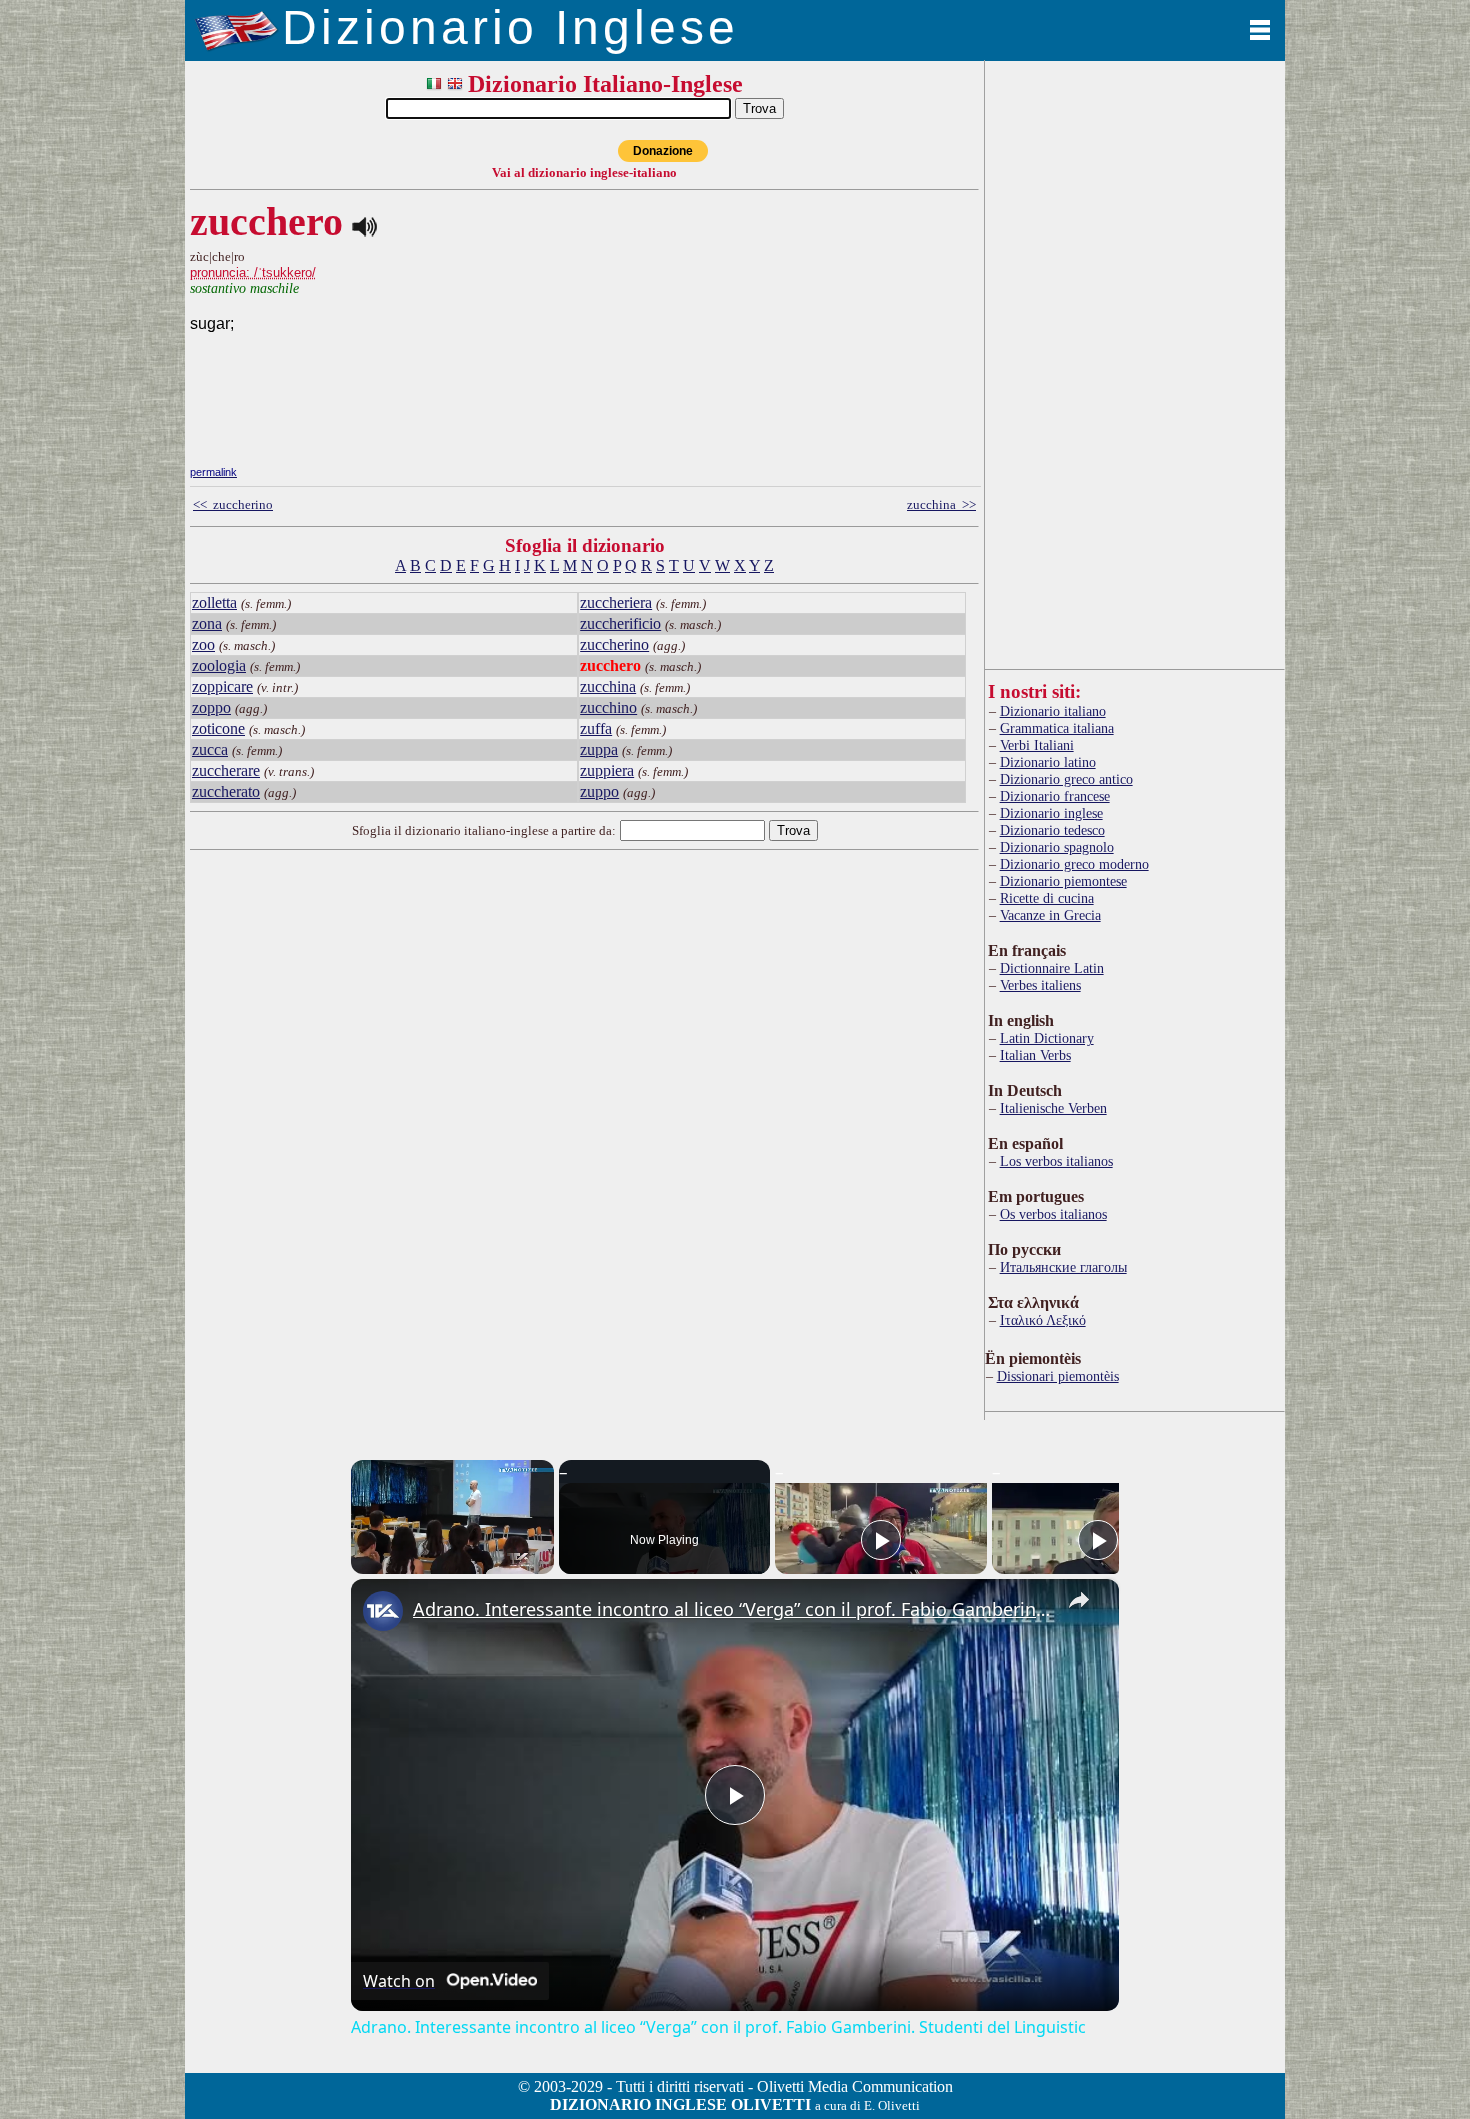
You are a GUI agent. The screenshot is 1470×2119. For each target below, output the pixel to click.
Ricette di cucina (1047, 898)
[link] (383, 1611)
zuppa (599, 749)
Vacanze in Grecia (1050, 915)
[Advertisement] (829, 323)
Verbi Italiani (1037, 745)
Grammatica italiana (1057, 728)
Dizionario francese (1055, 796)
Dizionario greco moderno (1074, 864)
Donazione (663, 151)
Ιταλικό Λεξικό (1043, 1320)
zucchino (608, 707)
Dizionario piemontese (1063, 881)
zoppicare (222, 686)
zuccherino (614, 644)
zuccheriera (616, 602)
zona (207, 623)
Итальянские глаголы (1063, 1267)
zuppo (599, 791)
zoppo (211, 707)
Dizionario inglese (1051, 813)
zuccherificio (620, 623)
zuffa (596, 728)
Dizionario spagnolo (1057, 847)
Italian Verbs (1035, 1055)
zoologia (219, 665)
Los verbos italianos (1056, 1161)
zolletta (214, 602)
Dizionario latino (1048, 762)
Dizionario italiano (1053, 711)
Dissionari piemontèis (1058, 1376)
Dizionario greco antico (1066, 779)
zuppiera (607, 770)
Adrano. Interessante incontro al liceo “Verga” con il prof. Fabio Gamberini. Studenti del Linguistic (732, 1609)
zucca (210, 749)
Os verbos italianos (1053, 1214)
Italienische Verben (1053, 1108)
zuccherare (226, 770)
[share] (1079, 1600)
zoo (203, 644)
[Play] (881, 1540)
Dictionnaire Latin (1052, 968)
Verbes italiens (1040, 985)
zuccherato (226, 791)
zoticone (218, 728)
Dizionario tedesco (1052, 830)
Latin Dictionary (1047, 1038)
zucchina (608, 686)
